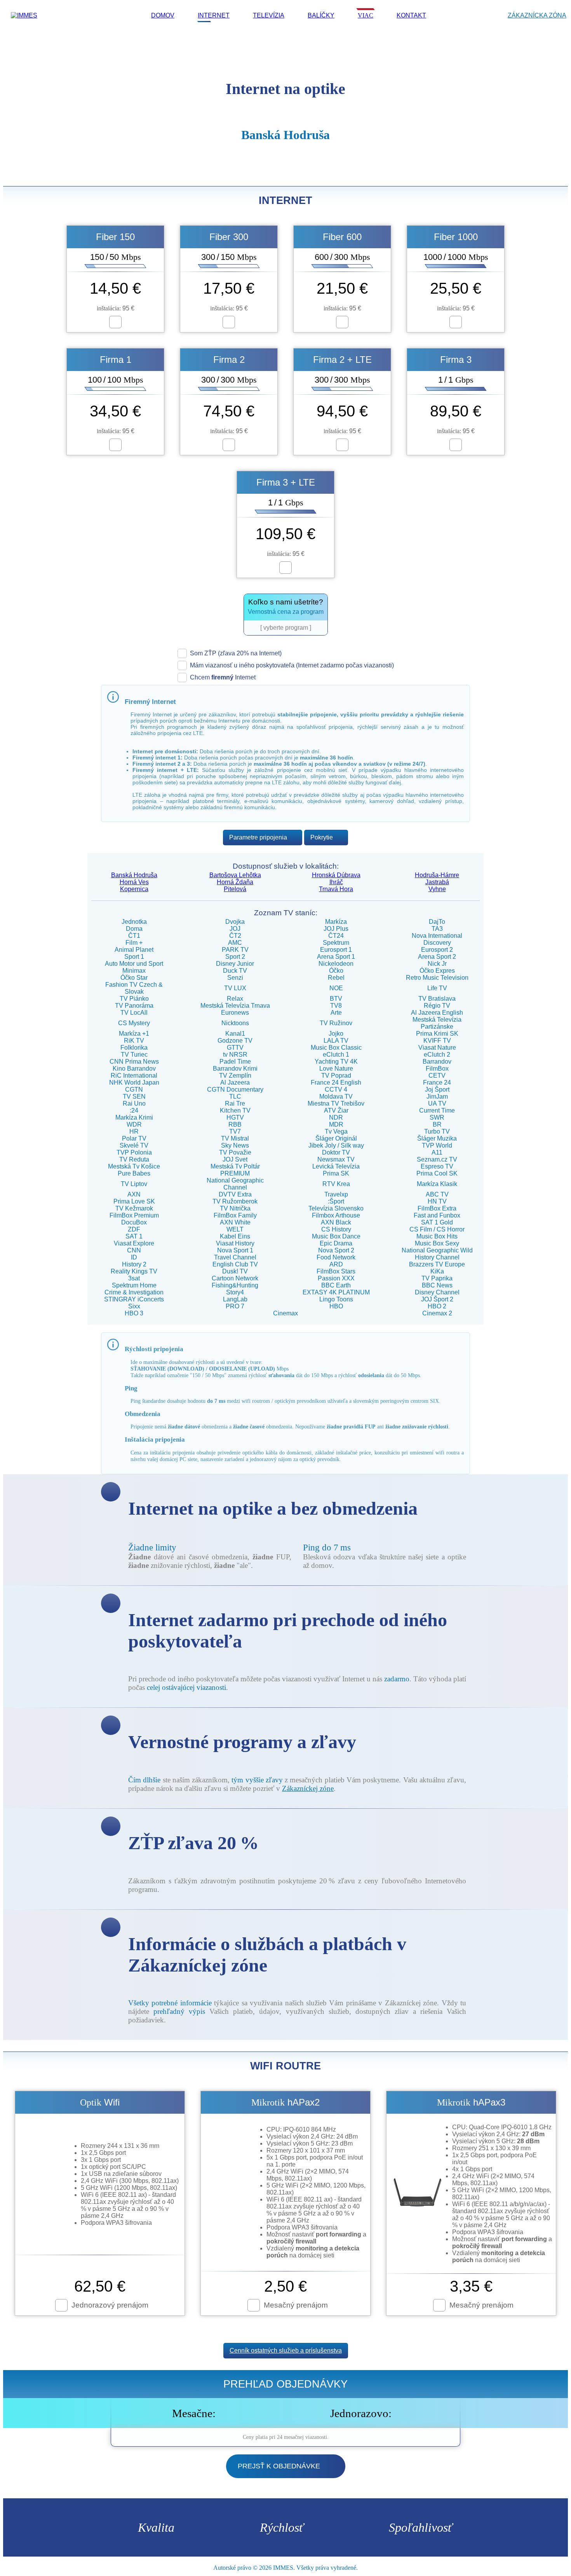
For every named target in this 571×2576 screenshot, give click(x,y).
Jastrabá (437, 882)
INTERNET (214, 15)
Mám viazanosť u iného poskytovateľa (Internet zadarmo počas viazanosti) (292, 665)
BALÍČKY (321, 15)
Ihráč (336, 882)
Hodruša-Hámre (437, 875)
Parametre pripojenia (258, 837)
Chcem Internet (223, 677)
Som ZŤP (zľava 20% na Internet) (236, 653)
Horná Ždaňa (235, 882)
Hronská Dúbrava (336, 875)
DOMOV (163, 15)
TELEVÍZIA (269, 15)
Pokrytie (322, 837)
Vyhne (437, 889)
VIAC (366, 15)
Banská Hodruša (134, 875)
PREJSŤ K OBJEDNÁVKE (279, 2466)
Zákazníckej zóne (308, 1788)
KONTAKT (411, 15)
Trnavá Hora (336, 889)
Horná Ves (134, 882)
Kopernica (134, 889)
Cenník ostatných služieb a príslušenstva (286, 2350)
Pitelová (235, 889)
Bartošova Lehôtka (235, 875)
